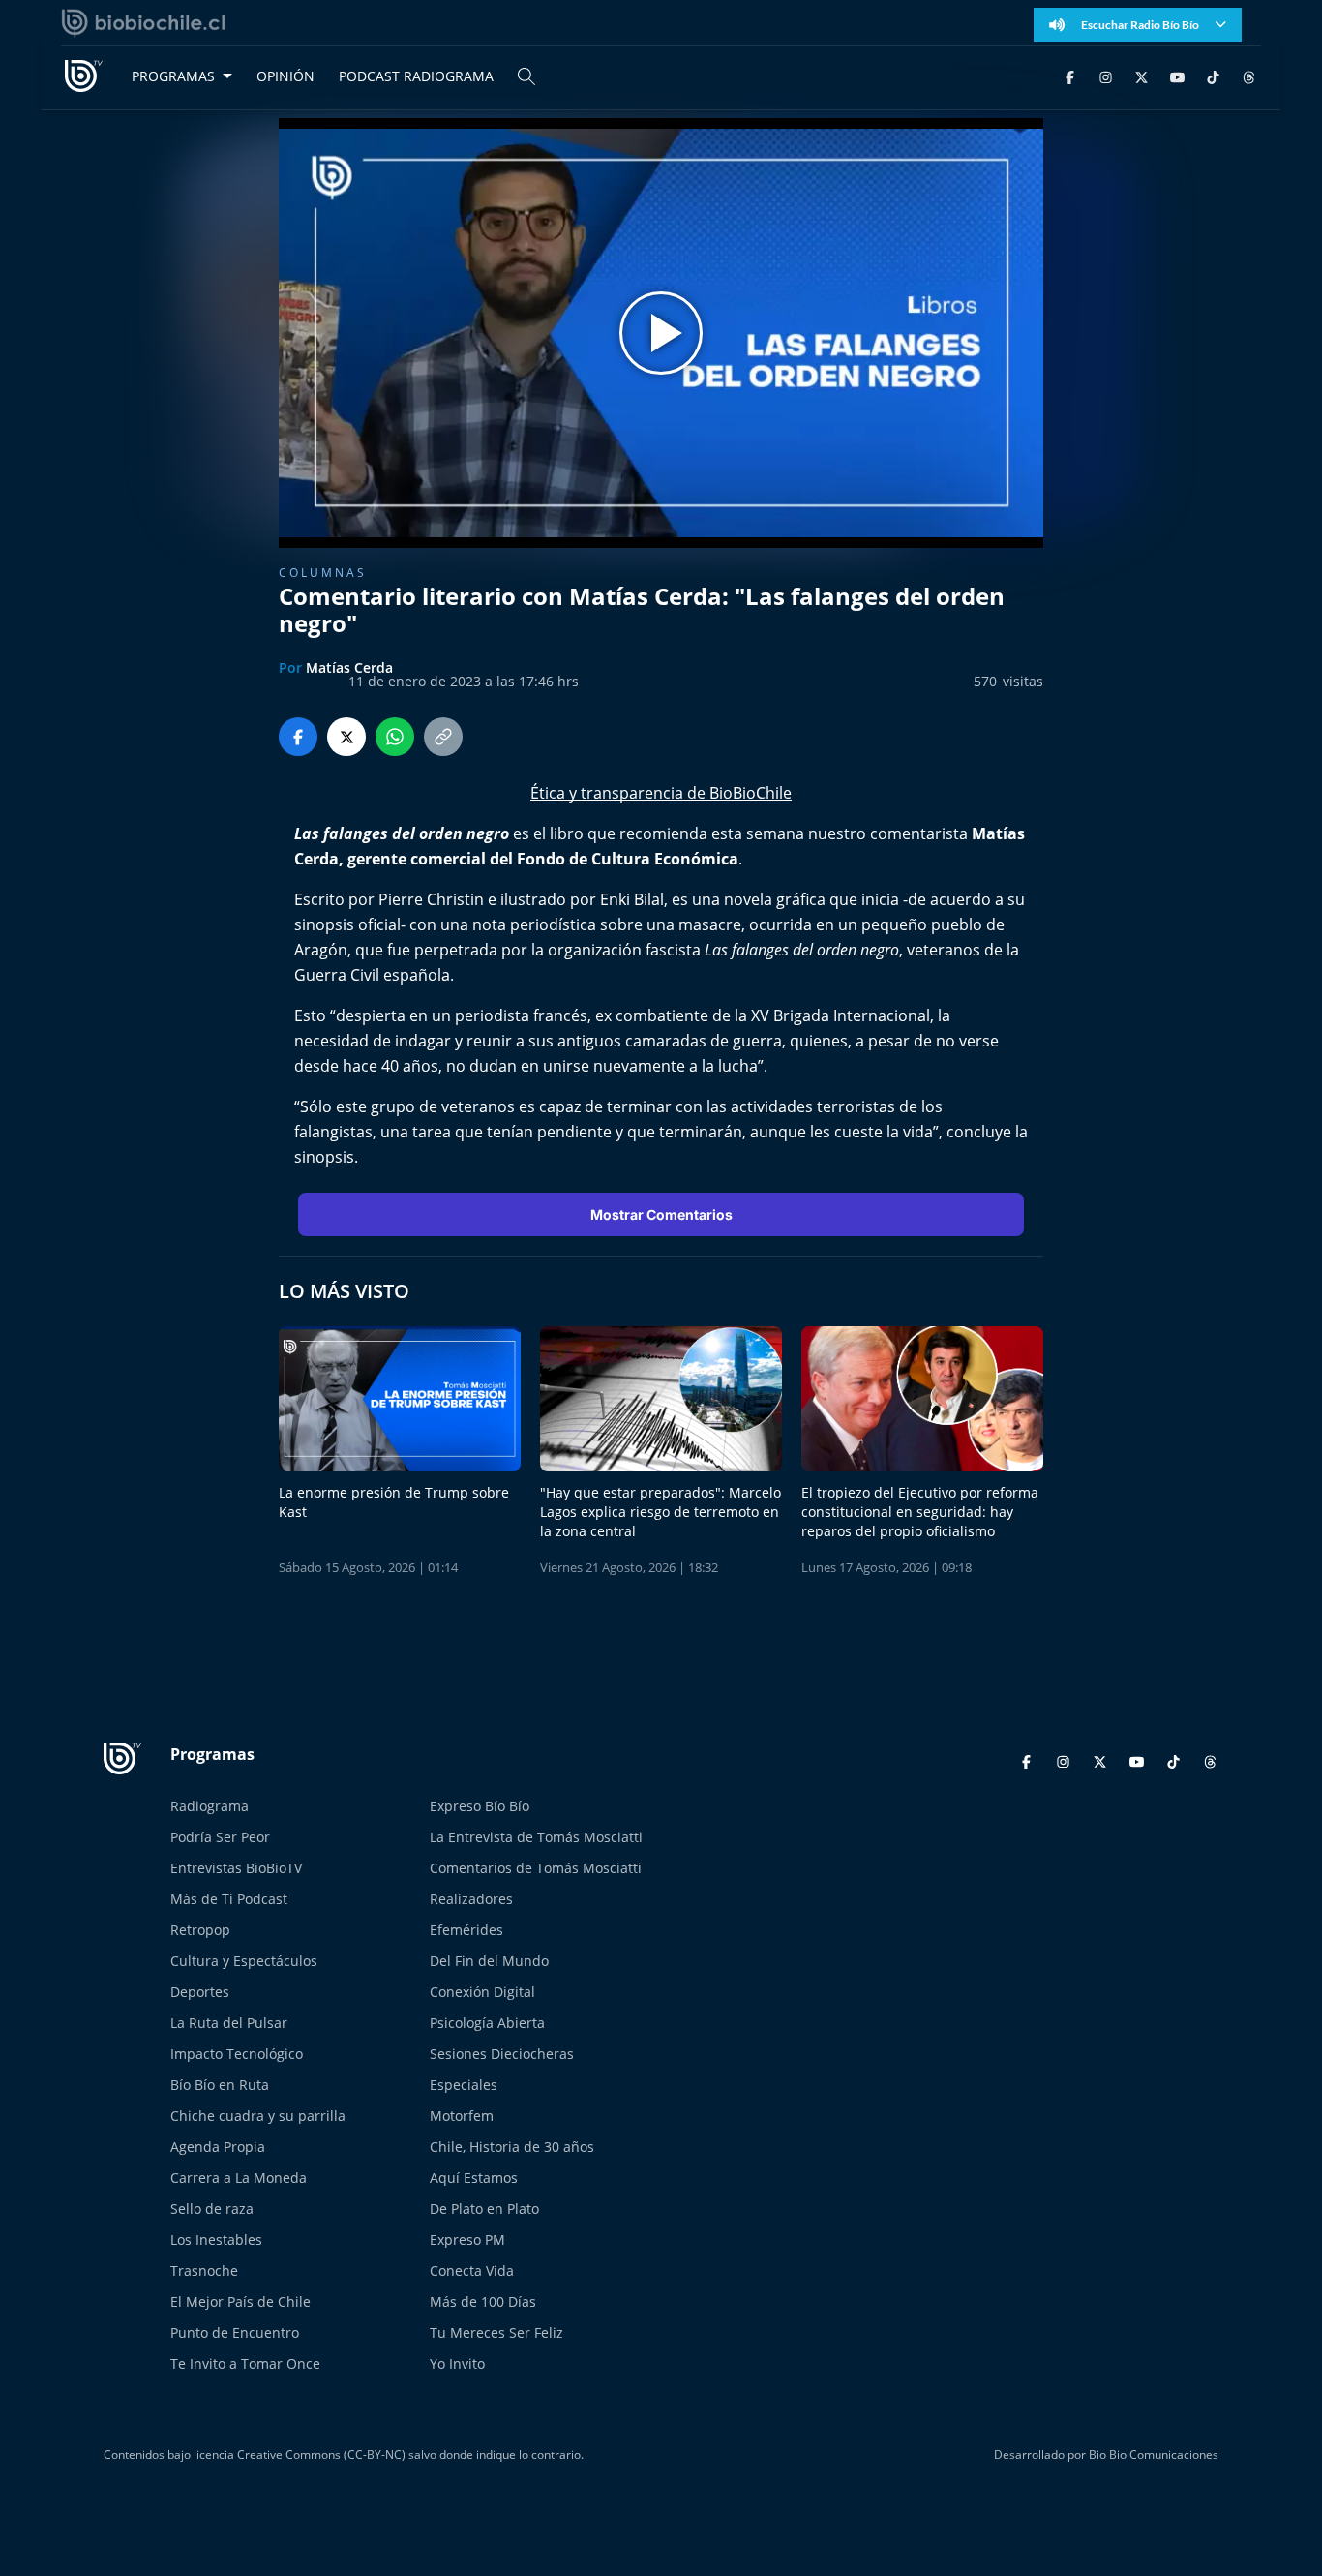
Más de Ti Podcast (229, 1899)
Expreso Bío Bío (480, 1806)
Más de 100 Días (483, 2302)
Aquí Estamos (474, 2178)
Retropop (200, 1930)
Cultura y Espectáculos (244, 1961)
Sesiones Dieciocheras (502, 2054)
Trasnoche (204, 2271)
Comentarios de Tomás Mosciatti (536, 1868)
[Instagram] (1106, 76)
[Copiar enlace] (443, 737)
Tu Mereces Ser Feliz (496, 2333)
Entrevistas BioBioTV (236, 1868)
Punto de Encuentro (235, 2333)
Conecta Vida (472, 2271)
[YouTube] (1177, 76)
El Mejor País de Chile (240, 2302)
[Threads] (1249, 76)
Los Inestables (216, 2240)
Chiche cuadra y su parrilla (258, 2116)
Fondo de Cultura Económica (628, 859)
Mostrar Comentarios (661, 1214)
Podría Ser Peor (220, 1837)
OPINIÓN (285, 76)
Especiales (464, 2085)
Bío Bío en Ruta (220, 2085)
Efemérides (466, 1930)
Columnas (323, 573)
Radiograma (210, 1806)
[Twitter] (1142, 76)
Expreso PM (467, 2240)
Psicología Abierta (487, 2023)
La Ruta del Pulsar (229, 2023)
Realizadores (471, 1899)
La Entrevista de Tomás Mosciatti (536, 1837)
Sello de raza (212, 2209)
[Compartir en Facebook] (298, 737)
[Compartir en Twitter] (346, 737)
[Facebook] (1070, 76)
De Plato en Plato (484, 2209)
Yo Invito (457, 2364)
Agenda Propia (218, 2147)
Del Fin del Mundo (489, 1961)
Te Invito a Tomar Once (245, 2364)
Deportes (200, 1992)
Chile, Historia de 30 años (512, 2147)
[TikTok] (1213, 76)
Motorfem (462, 2116)
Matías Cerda (349, 667)
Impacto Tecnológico (237, 2054)
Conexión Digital (482, 1992)
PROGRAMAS (173, 76)
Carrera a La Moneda (239, 2178)
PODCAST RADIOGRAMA (416, 76)
